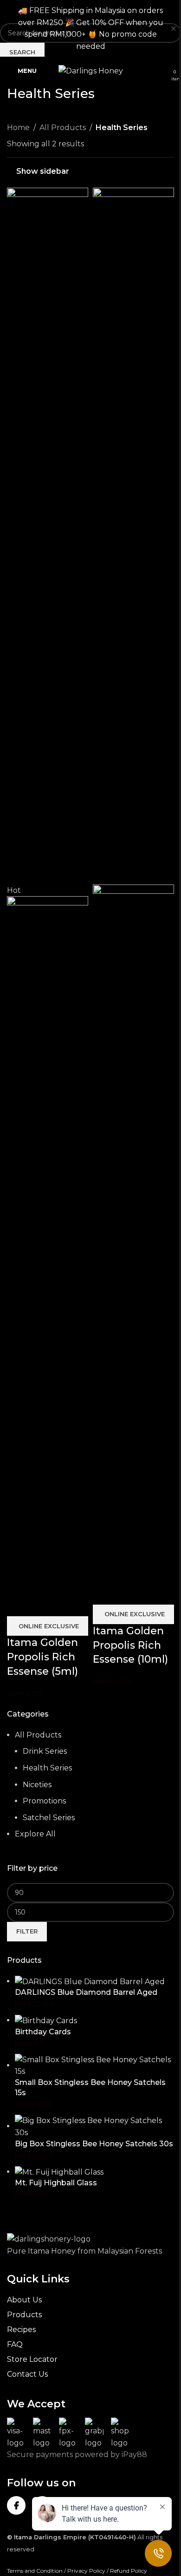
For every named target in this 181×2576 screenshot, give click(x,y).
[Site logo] (91, 70)
